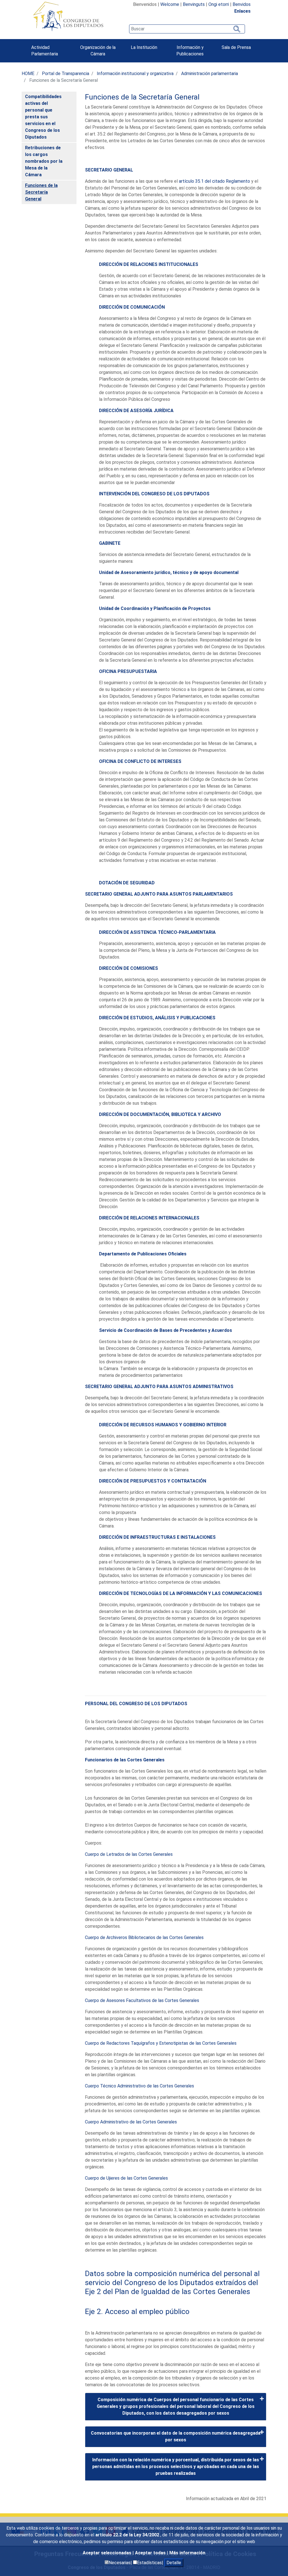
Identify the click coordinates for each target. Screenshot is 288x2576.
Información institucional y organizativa (135, 74)
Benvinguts (194, 4)
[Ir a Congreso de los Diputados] (68, 16)
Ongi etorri (219, 4)
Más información (187, 2553)
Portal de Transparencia (66, 74)
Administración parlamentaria (210, 74)
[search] (187, 29)
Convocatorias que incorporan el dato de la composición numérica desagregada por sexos (176, 2436)
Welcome (170, 4)
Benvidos (242, 4)
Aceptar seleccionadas (108, 2553)
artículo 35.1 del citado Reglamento (214, 181)
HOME (28, 74)
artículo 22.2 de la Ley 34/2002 (128, 2535)
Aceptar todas (151, 2553)
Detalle (174, 2563)
